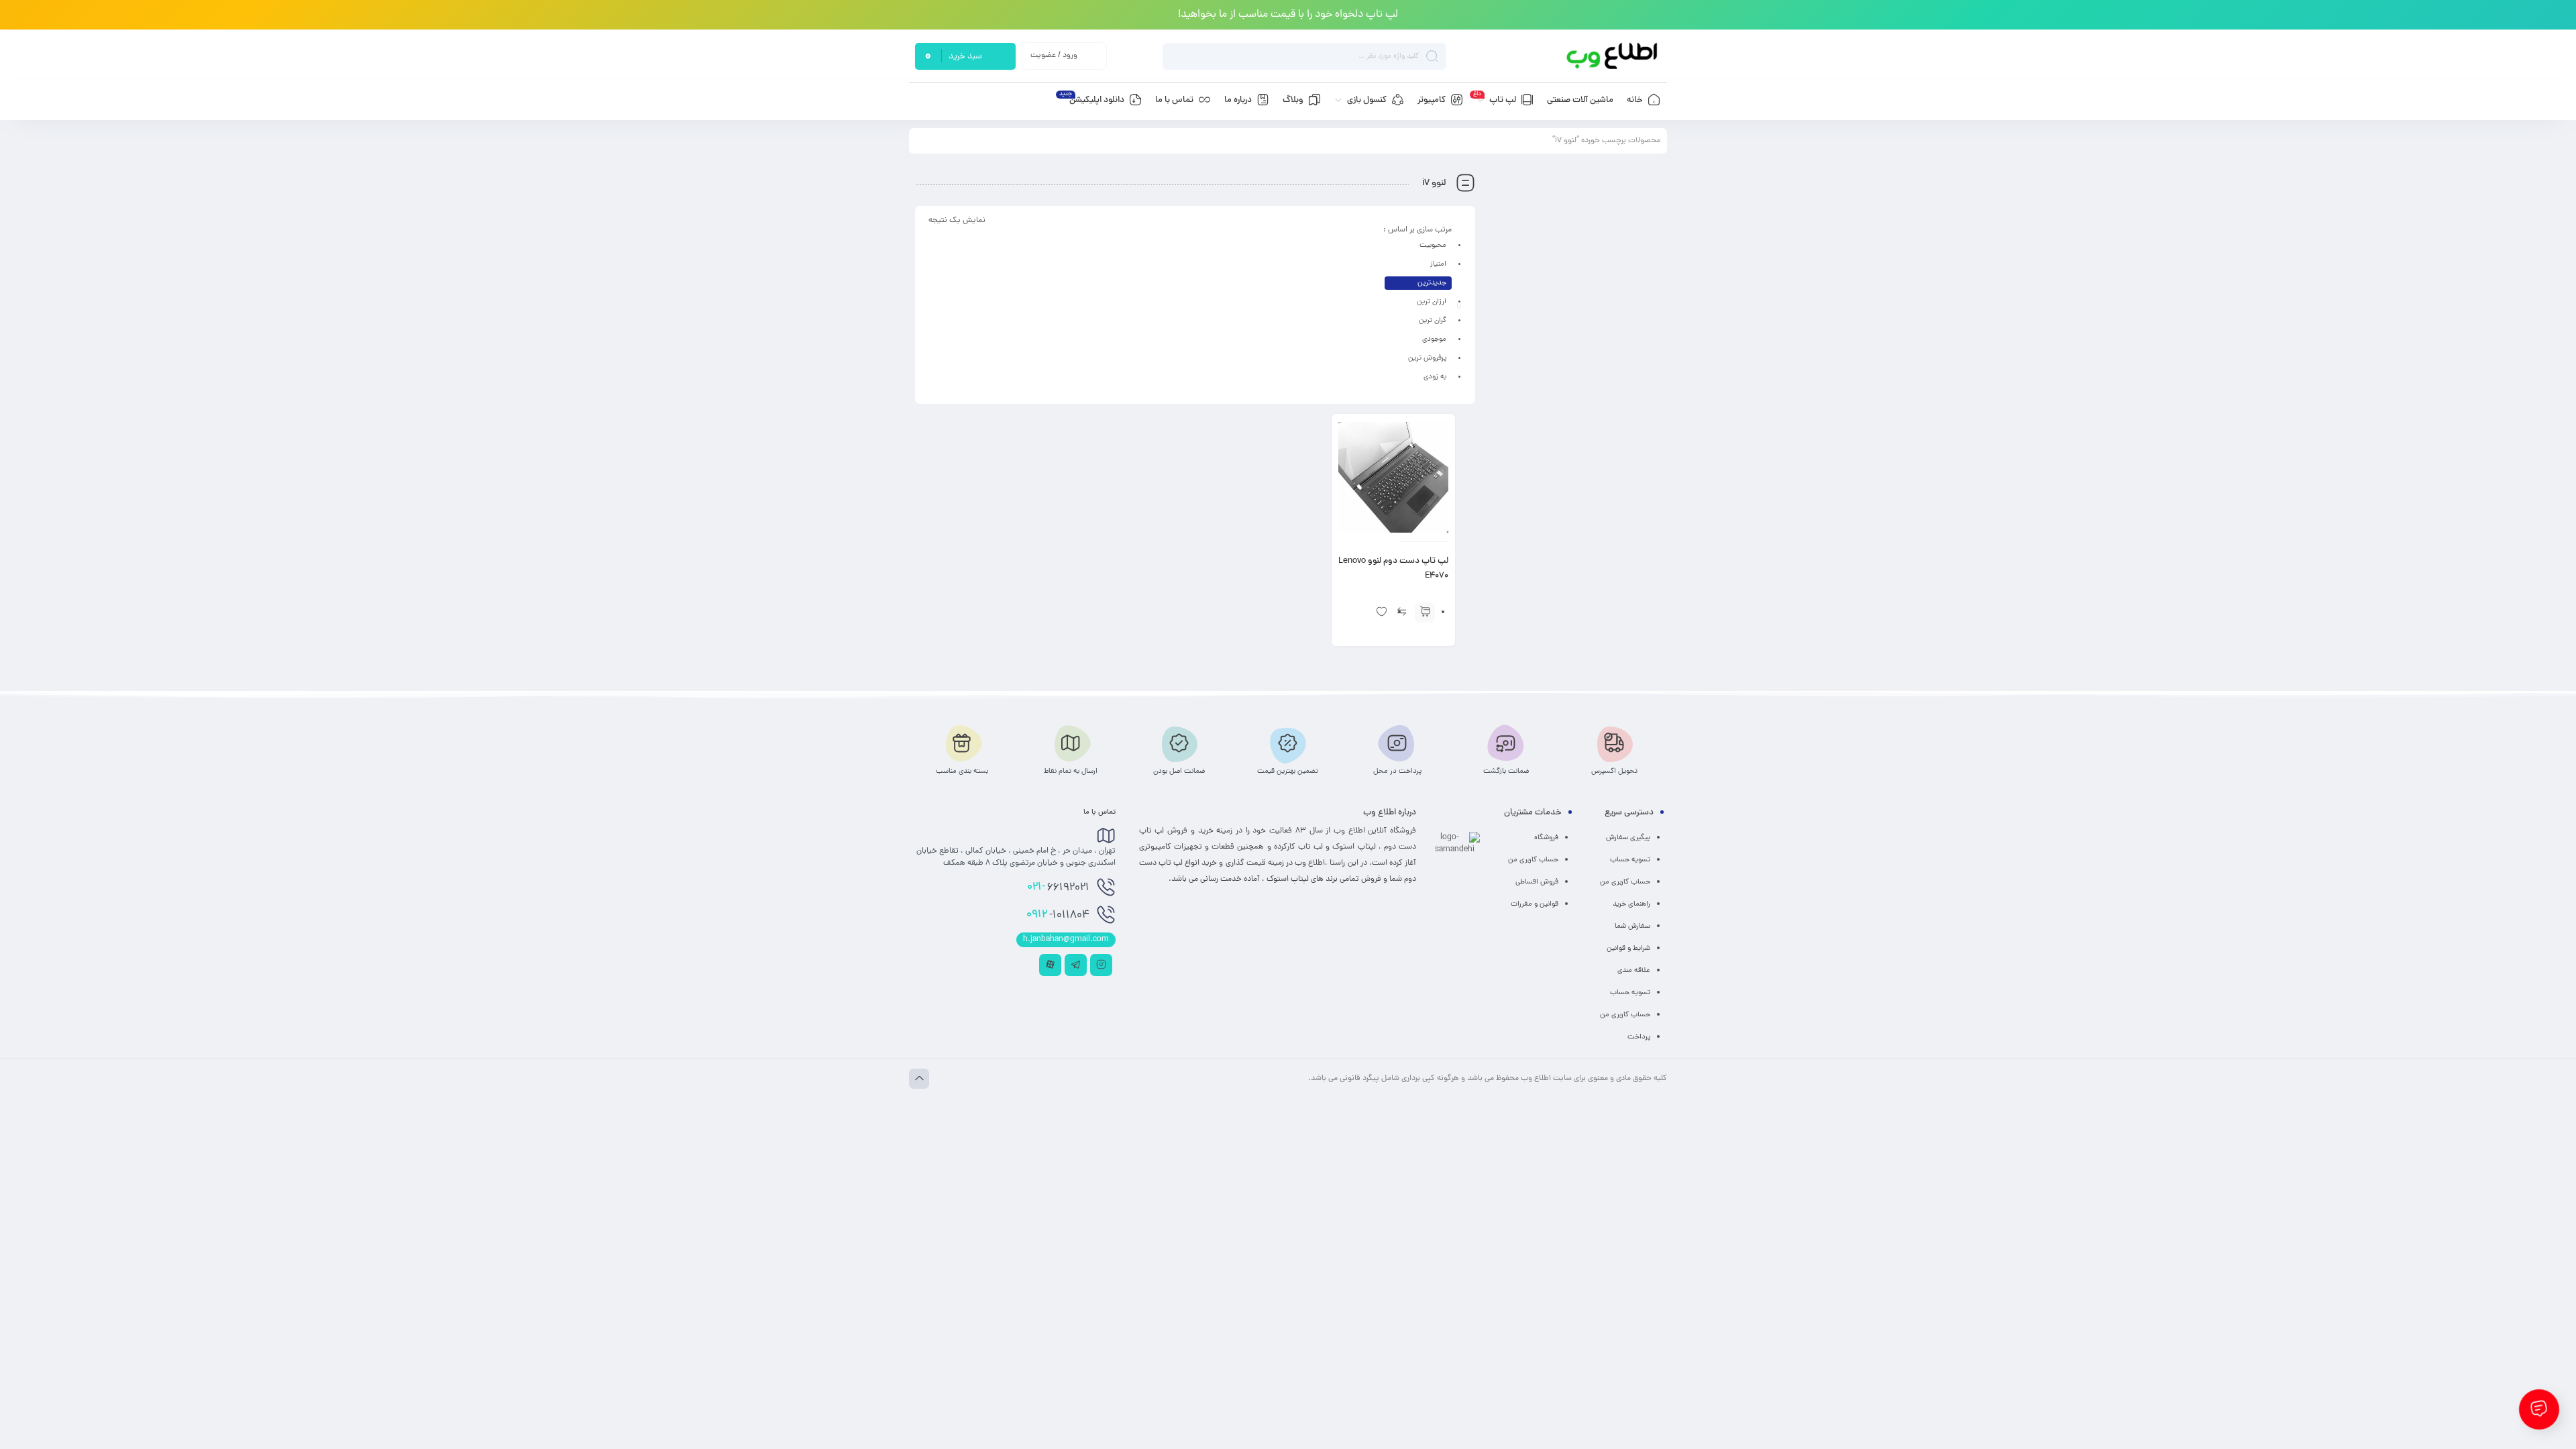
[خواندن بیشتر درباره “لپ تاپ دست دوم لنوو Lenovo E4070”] (1425, 612)
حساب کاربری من (1625, 882)
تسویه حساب (1630, 860)
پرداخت (1639, 1037)
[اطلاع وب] (1613, 56)
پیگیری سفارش (1628, 838)
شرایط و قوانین (1628, 949)
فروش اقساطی (1537, 882)
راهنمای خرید (1631, 904)
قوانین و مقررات (1535, 904)
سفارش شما (1632, 926)
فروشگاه (1546, 838)
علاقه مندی (1634, 971)
